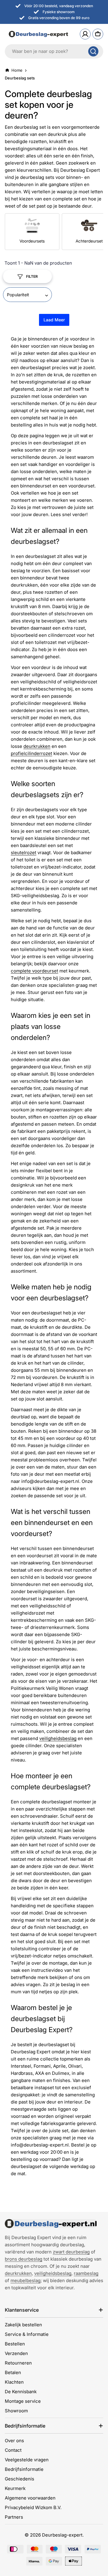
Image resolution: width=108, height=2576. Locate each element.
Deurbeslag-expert (62, 2535)
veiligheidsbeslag (58, 1738)
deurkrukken (37, 746)
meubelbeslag (25, 2280)
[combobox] (54, 51)
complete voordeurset (34, 971)
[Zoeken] (93, 51)
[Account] (85, 34)
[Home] (51, 2224)
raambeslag (86, 2273)
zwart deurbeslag (71, 2252)
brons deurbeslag (24, 2259)
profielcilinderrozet (31, 753)
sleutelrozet (24, 853)
